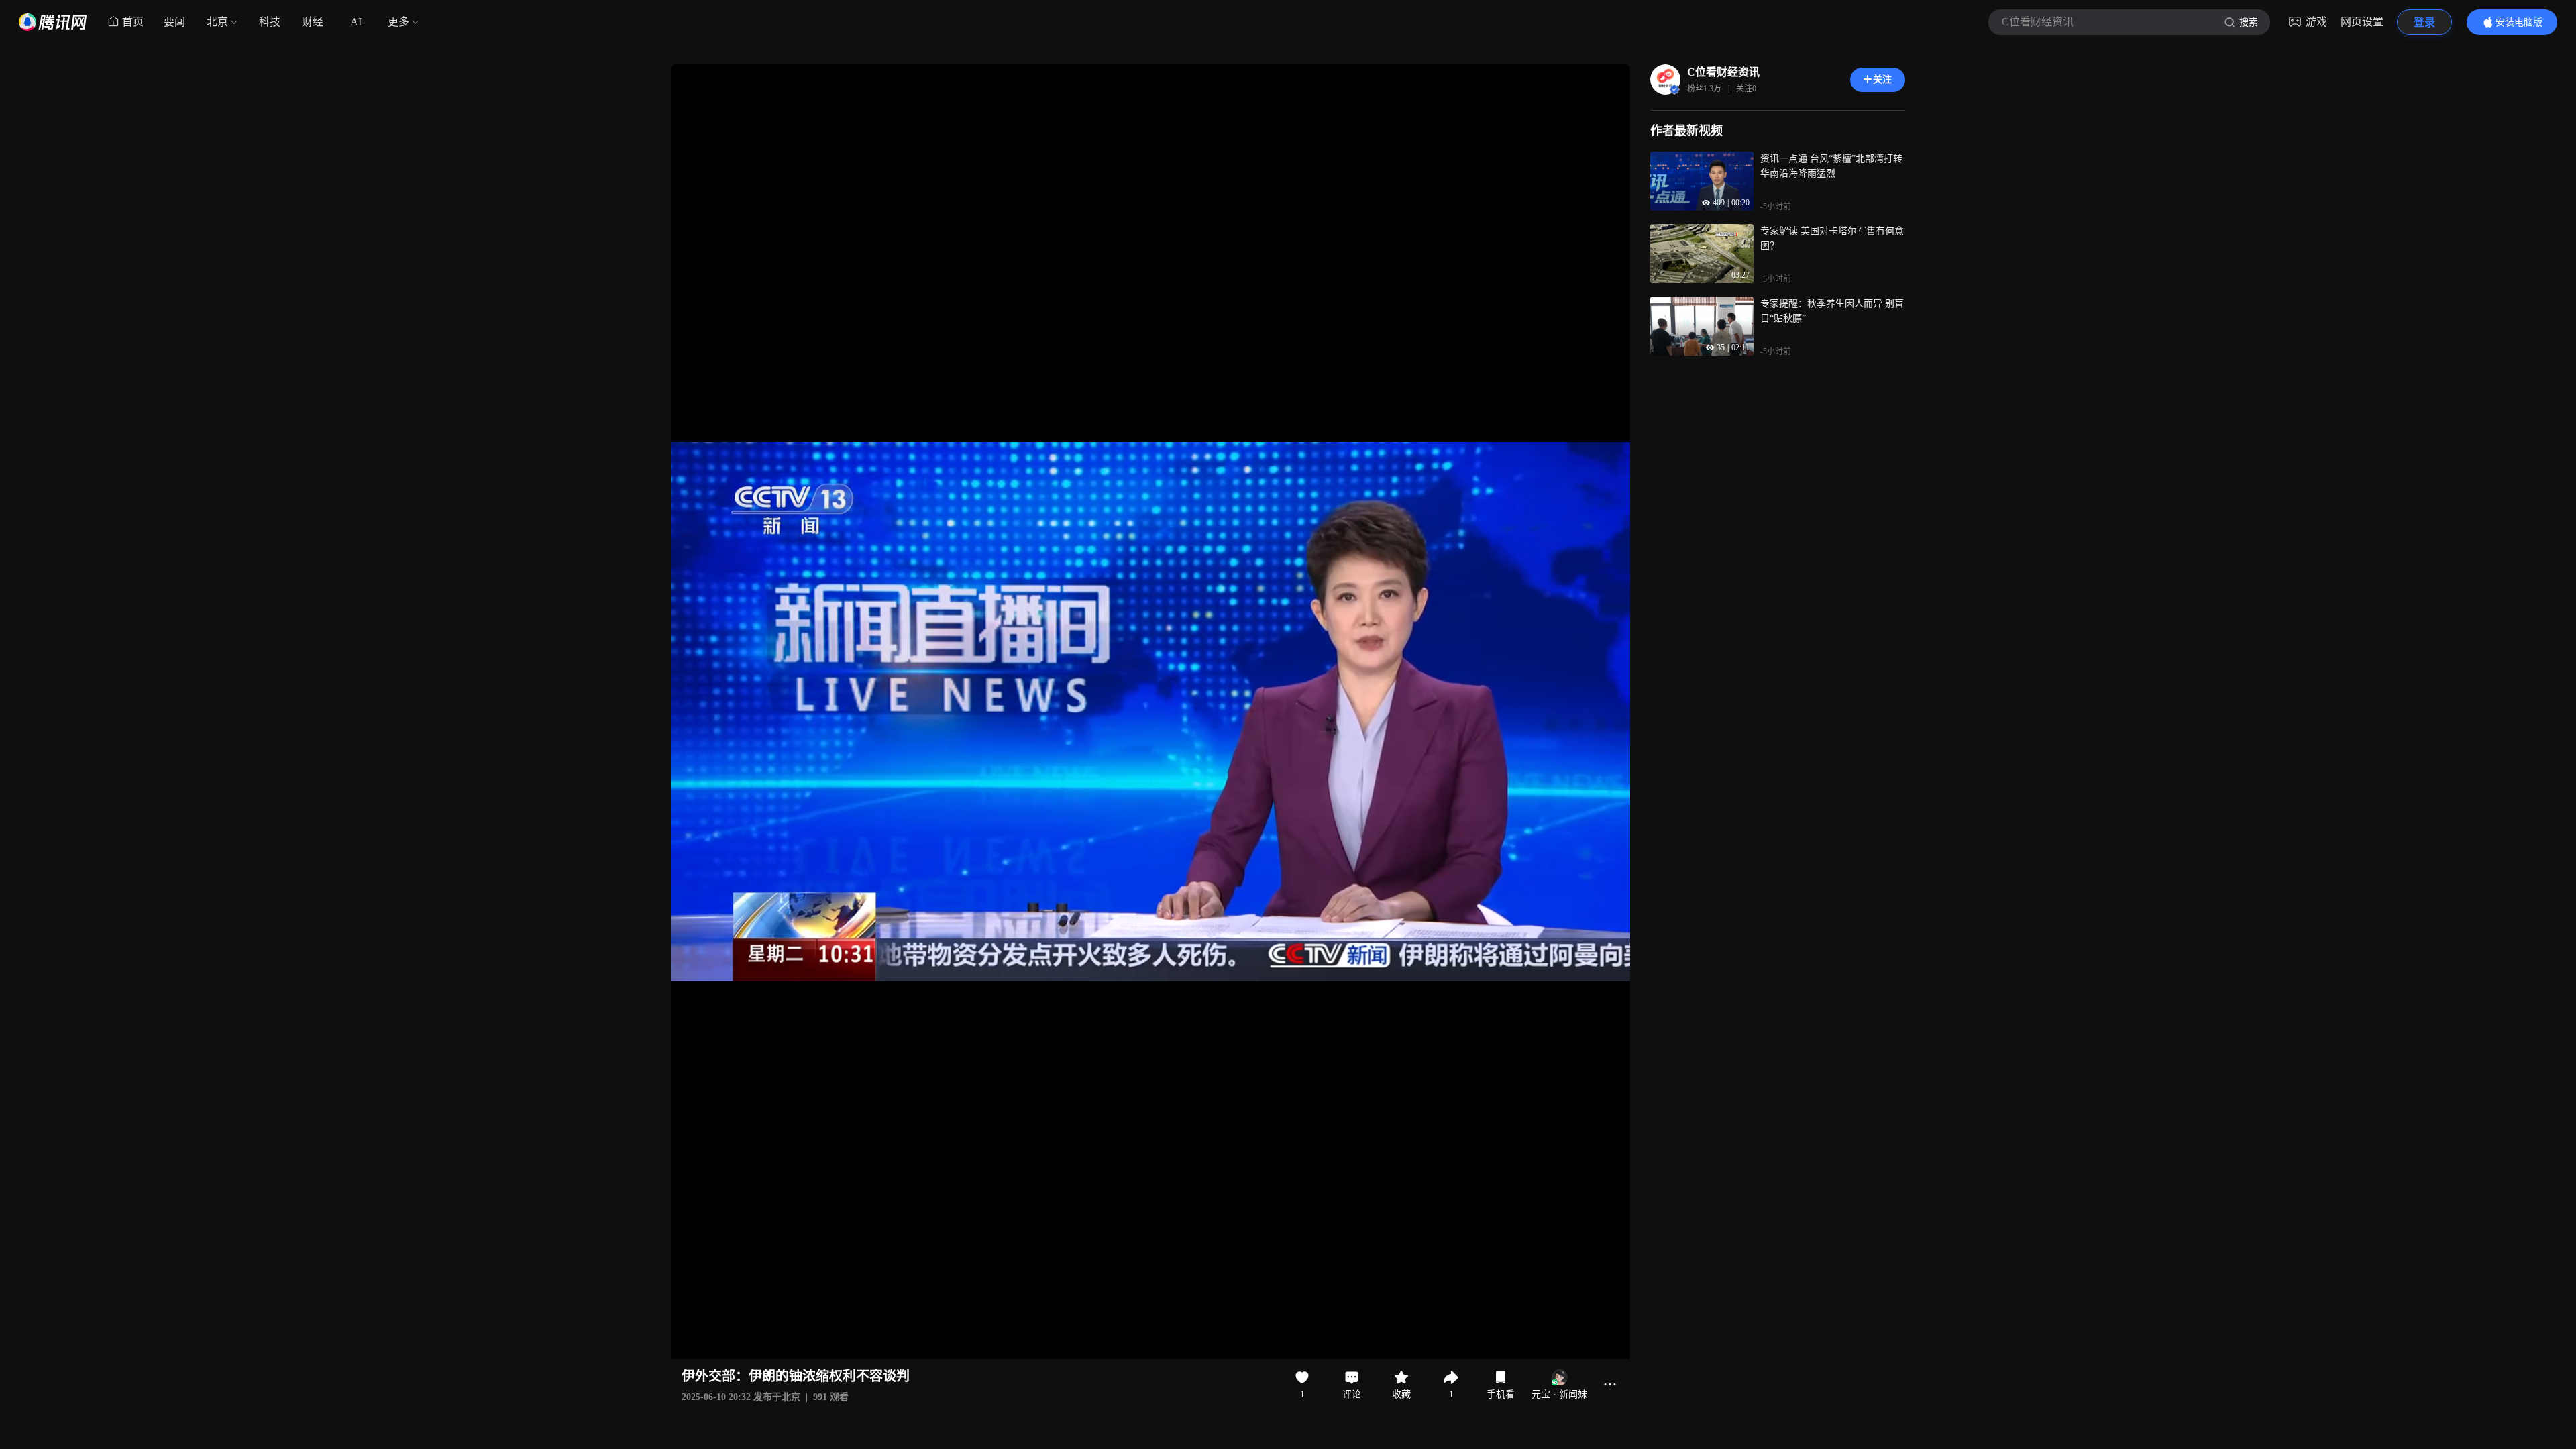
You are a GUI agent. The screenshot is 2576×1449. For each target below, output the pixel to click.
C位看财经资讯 (1723, 72)
